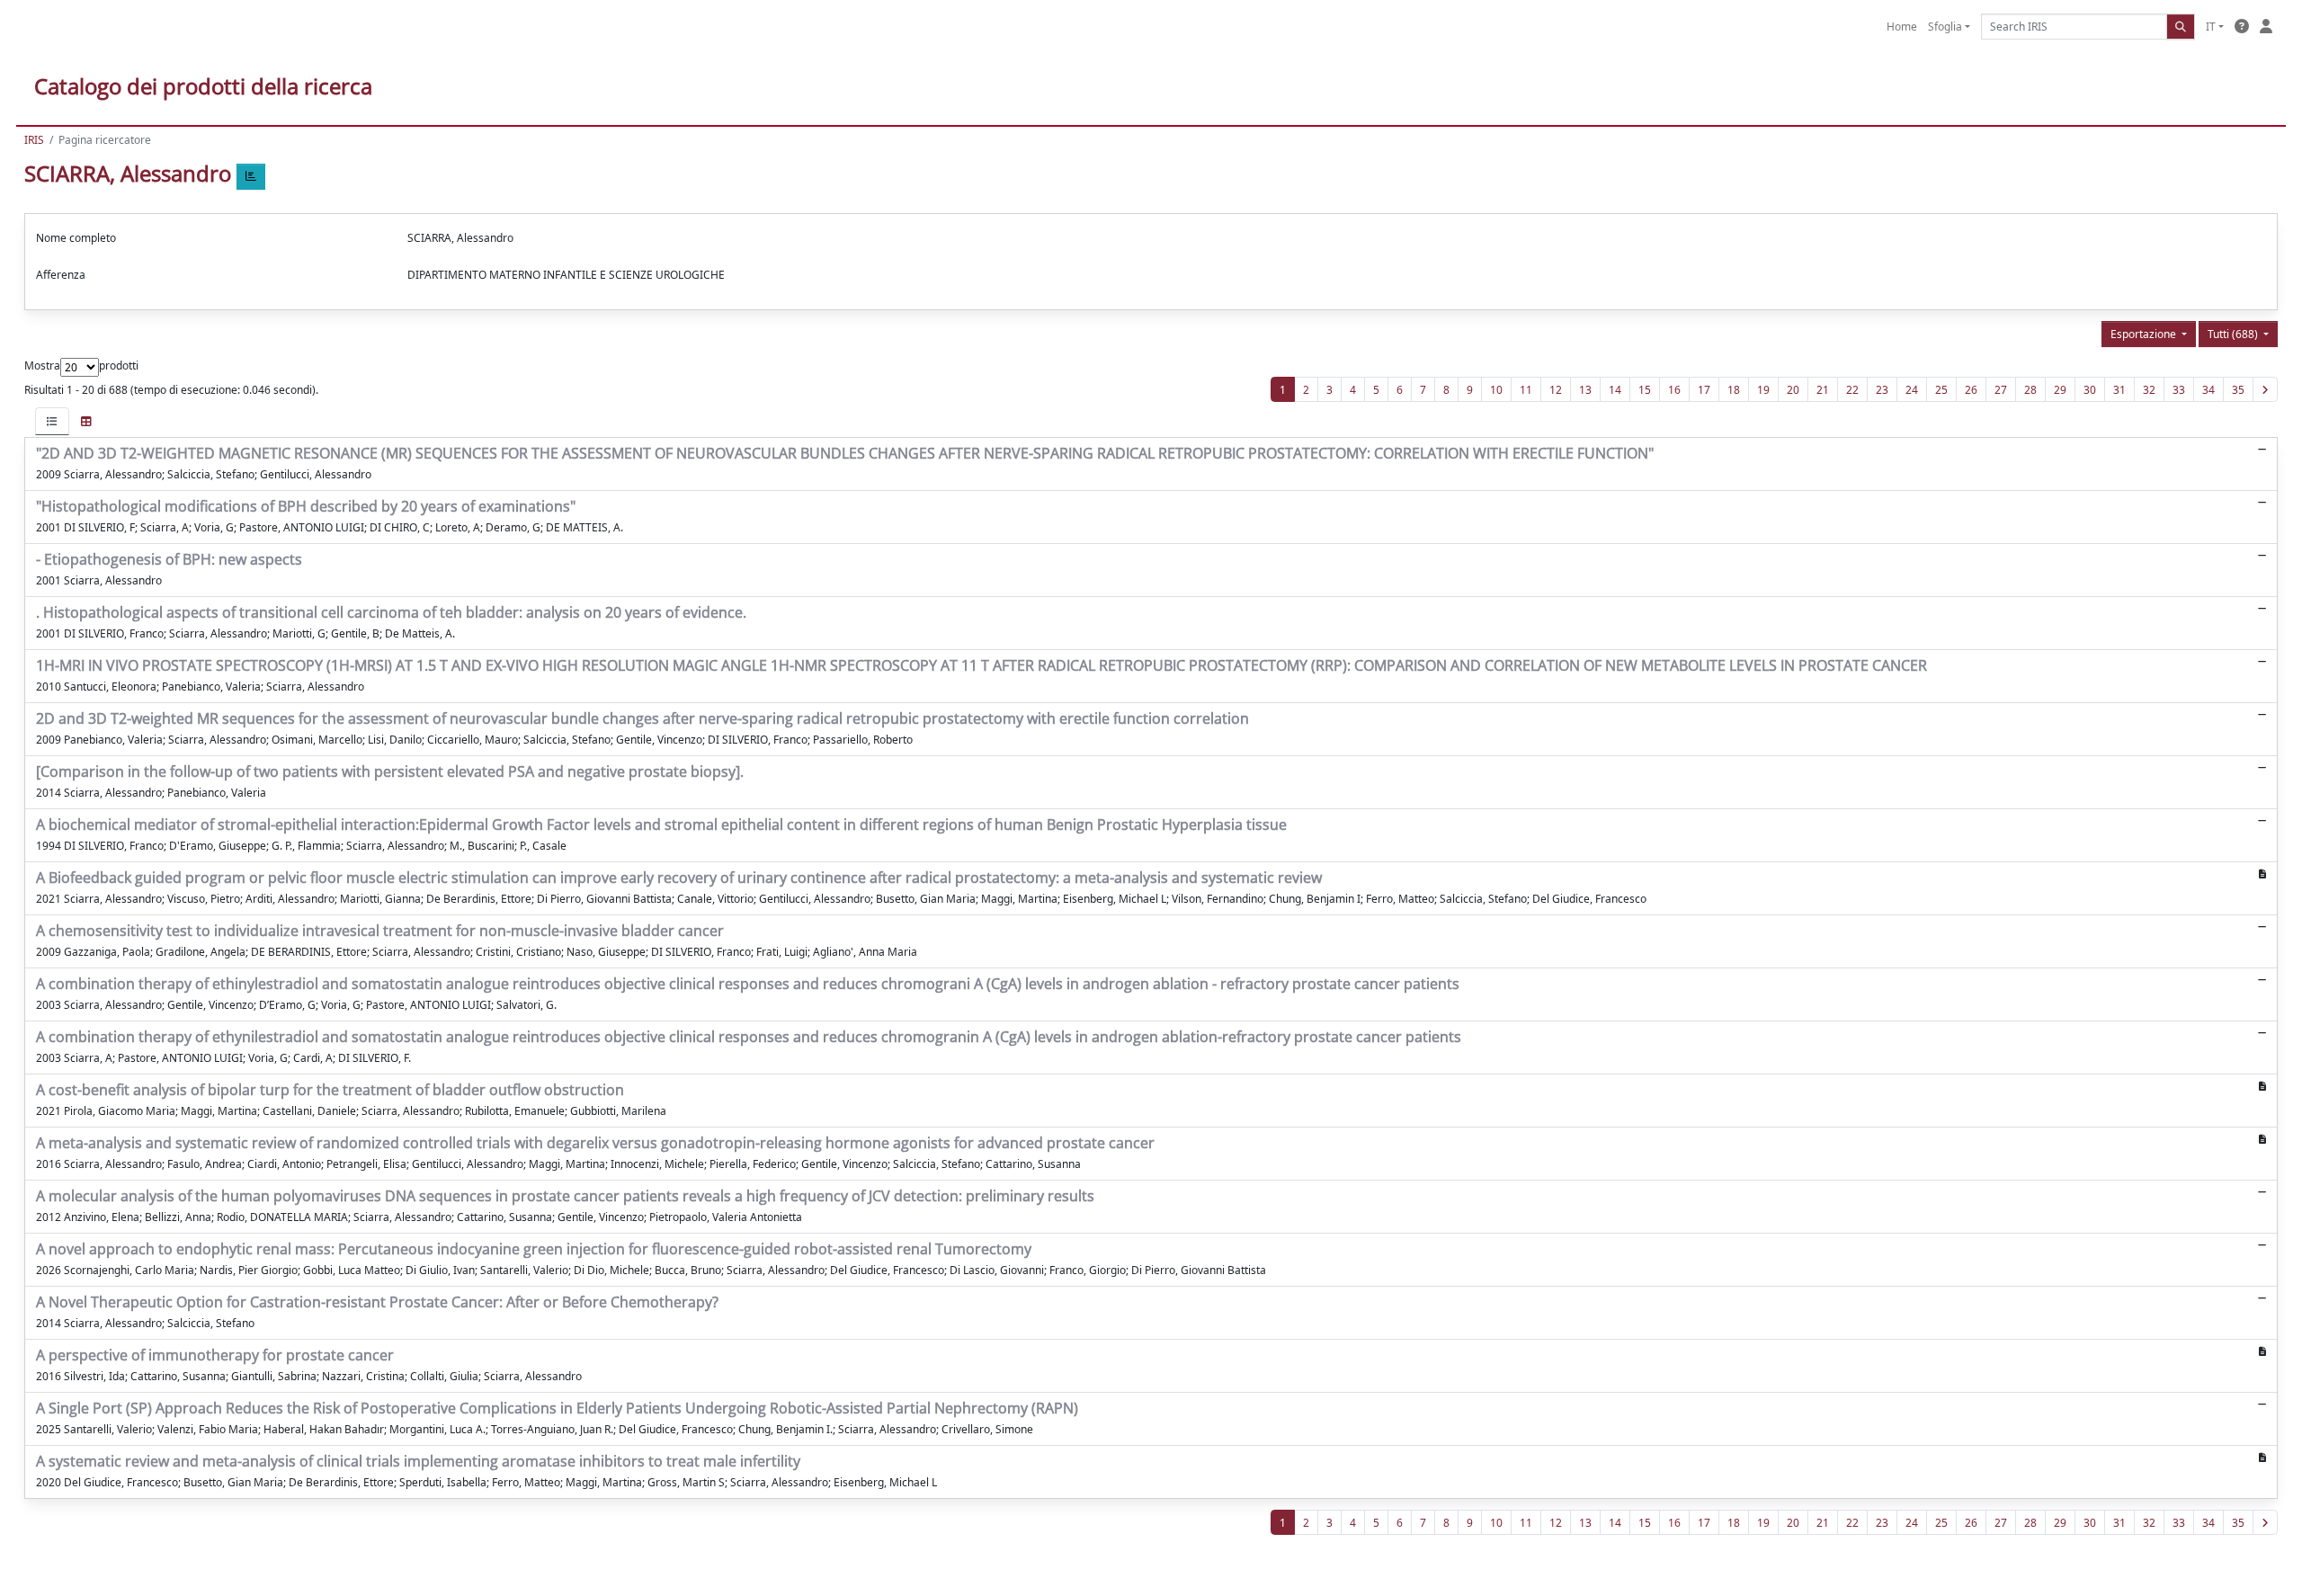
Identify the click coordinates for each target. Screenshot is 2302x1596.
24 (1912, 390)
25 (1941, 390)
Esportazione (2145, 334)
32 (2149, 390)
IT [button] (2211, 27)
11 (1526, 390)
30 (2090, 390)
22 (1852, 390)
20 (1793, 390)
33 (2179, 390)
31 (2119, 390)
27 (2001, 390)
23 (1882, 390)
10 (1496, 390)
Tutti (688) (2234, 334)
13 (1585, 390)
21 (1823, 390)
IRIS (34, 140)
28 (2030, 390)
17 (1704, 390)
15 (1645, 390)
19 (1763, 390)
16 (1674, 390)
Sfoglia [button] (1945, 27)
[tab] (52, 421)
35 (2238, 390)
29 (2060, 390)
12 (1556, 390)
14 (1615, 390)
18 (1734, 390)
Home (1902, 27)
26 (1971, 390)
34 (2208, 390)
